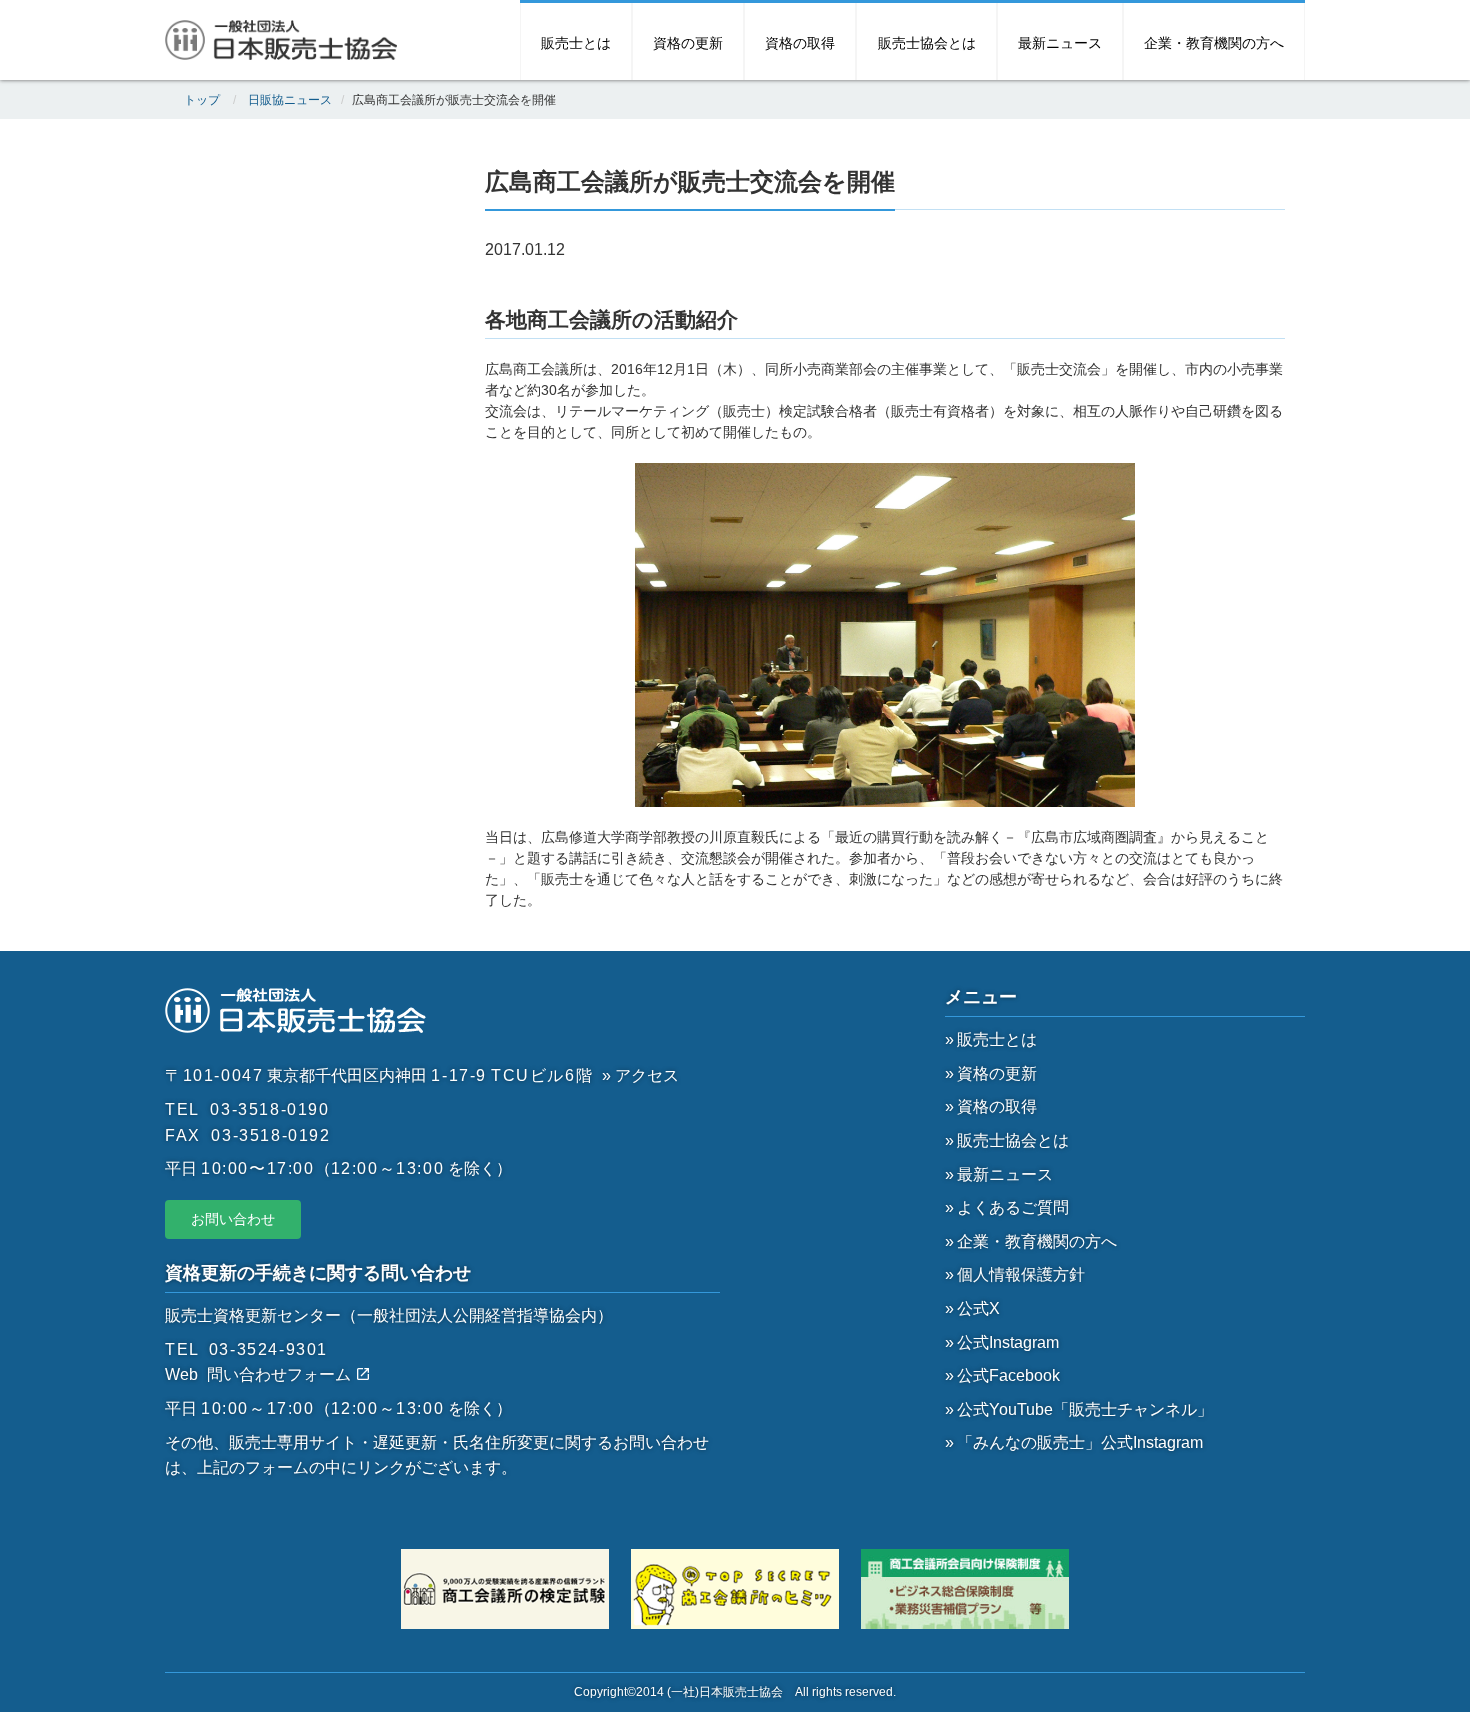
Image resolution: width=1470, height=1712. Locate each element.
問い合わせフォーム (281, 1374)
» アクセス (640, 1075)
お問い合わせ (233, 1219)
